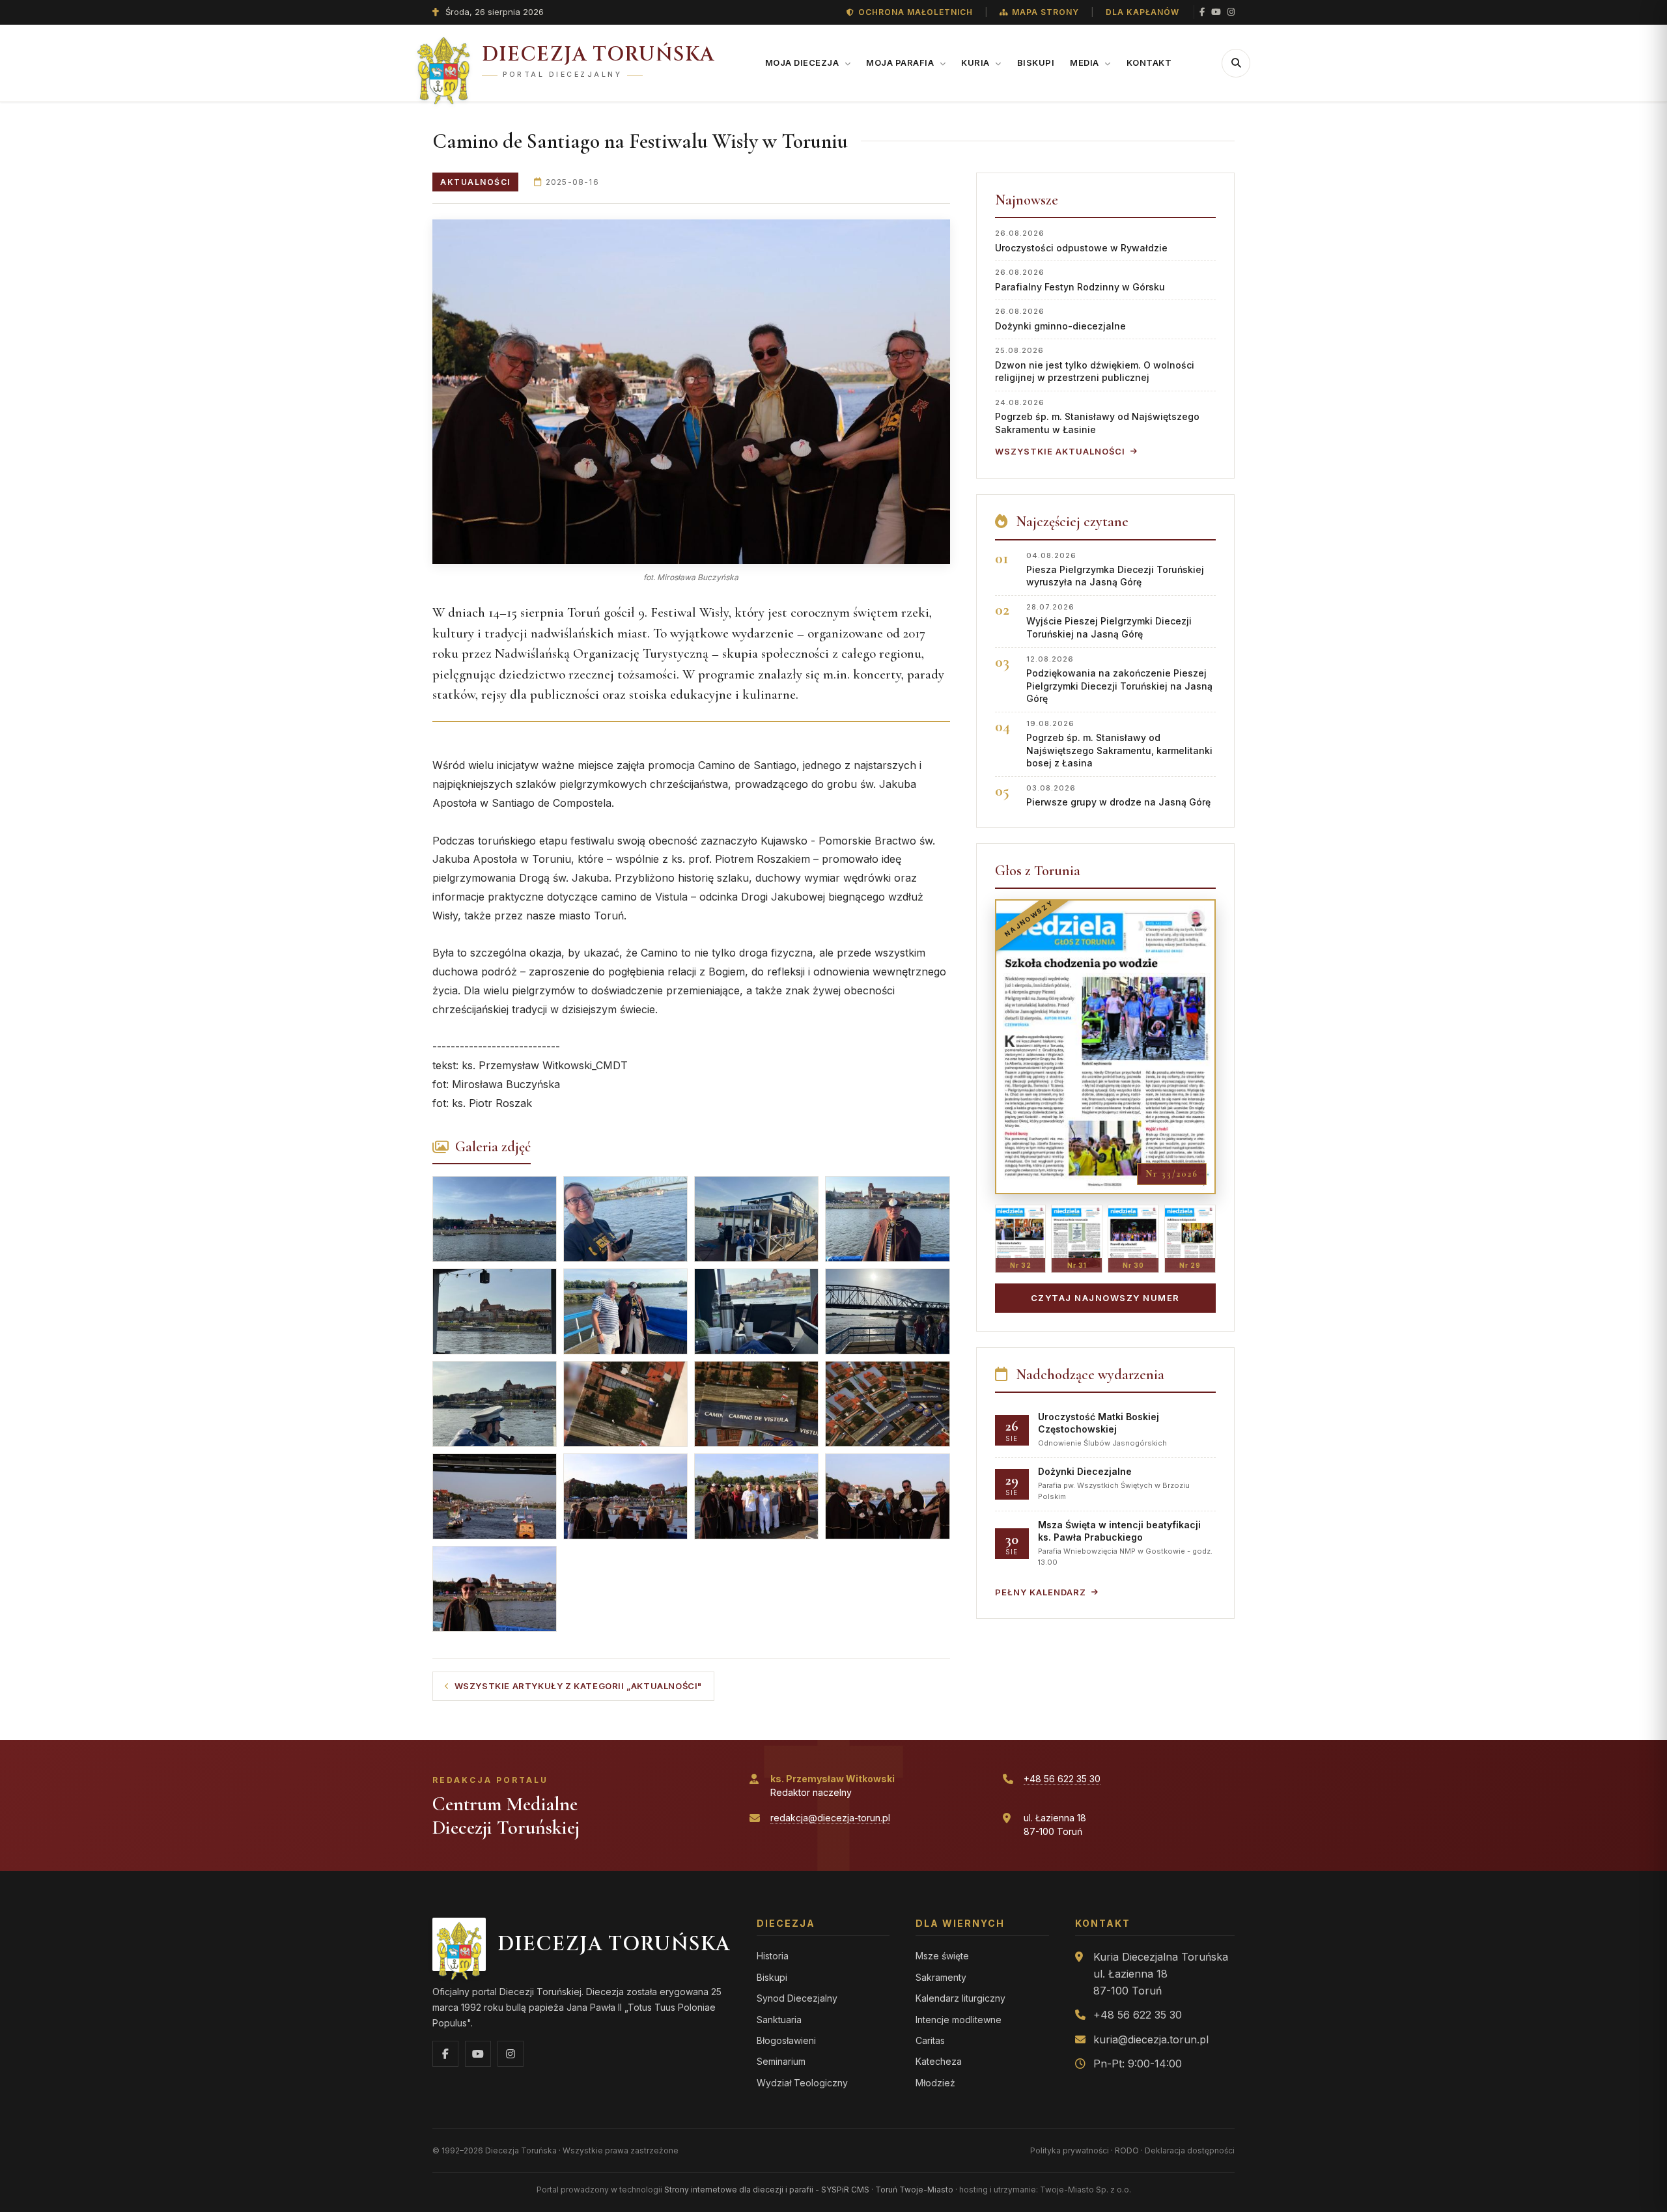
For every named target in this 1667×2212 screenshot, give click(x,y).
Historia (773, 1956)
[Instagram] (1231, 12)
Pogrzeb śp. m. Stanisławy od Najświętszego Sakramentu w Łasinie (1097, 416)
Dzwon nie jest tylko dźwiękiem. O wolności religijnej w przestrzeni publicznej (1095, 364)
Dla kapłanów (1142, 12)
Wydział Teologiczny (802, 2083)
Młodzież (935, 2083)
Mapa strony (1045, 12)
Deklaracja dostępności (1190, 2150)
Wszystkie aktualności (1060, 451)
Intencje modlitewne (959, 2020)
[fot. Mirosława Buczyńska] (691, 392)
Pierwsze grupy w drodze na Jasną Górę (1118, 795)
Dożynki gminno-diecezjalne (1060, 319)
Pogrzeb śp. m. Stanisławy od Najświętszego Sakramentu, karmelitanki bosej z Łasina (1119, 744)
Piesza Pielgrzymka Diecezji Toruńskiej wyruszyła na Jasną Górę (1115, 569)
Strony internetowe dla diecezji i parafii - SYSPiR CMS (767, 2190)
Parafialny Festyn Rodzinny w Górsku (1080, 280)
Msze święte (942, 1956)
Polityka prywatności (1070, 2150)
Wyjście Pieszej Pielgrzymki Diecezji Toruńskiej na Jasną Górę (1109, 621)
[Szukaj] (1236, 63)
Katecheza (939, 2061)
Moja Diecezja (803, 63)
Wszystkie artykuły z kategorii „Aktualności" (578, 1686)
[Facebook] (1202, 12)
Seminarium (781, 2061)
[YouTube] (1216, 12)
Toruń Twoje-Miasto (914, 2190)
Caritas (930, 2040)
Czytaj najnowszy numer (1105, 1298)
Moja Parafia (901, 63)
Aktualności (475, 182)
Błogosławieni (786, 2040)
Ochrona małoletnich (916, 12)
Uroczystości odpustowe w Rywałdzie (1081, 241)
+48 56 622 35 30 (1062, 1779)
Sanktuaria (779, 2020)
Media (1086, 63)
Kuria (976, 63)
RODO (1127, 2150)
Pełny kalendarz (1041, 1592)
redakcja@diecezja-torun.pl (830, 1818)
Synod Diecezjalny (797, 1998)
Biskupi (1036, 63)
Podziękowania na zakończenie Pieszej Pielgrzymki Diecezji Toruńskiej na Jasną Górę (1119, 679)
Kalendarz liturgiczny (960, 1998)
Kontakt (1149, 63)
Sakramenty (941, 1977)
